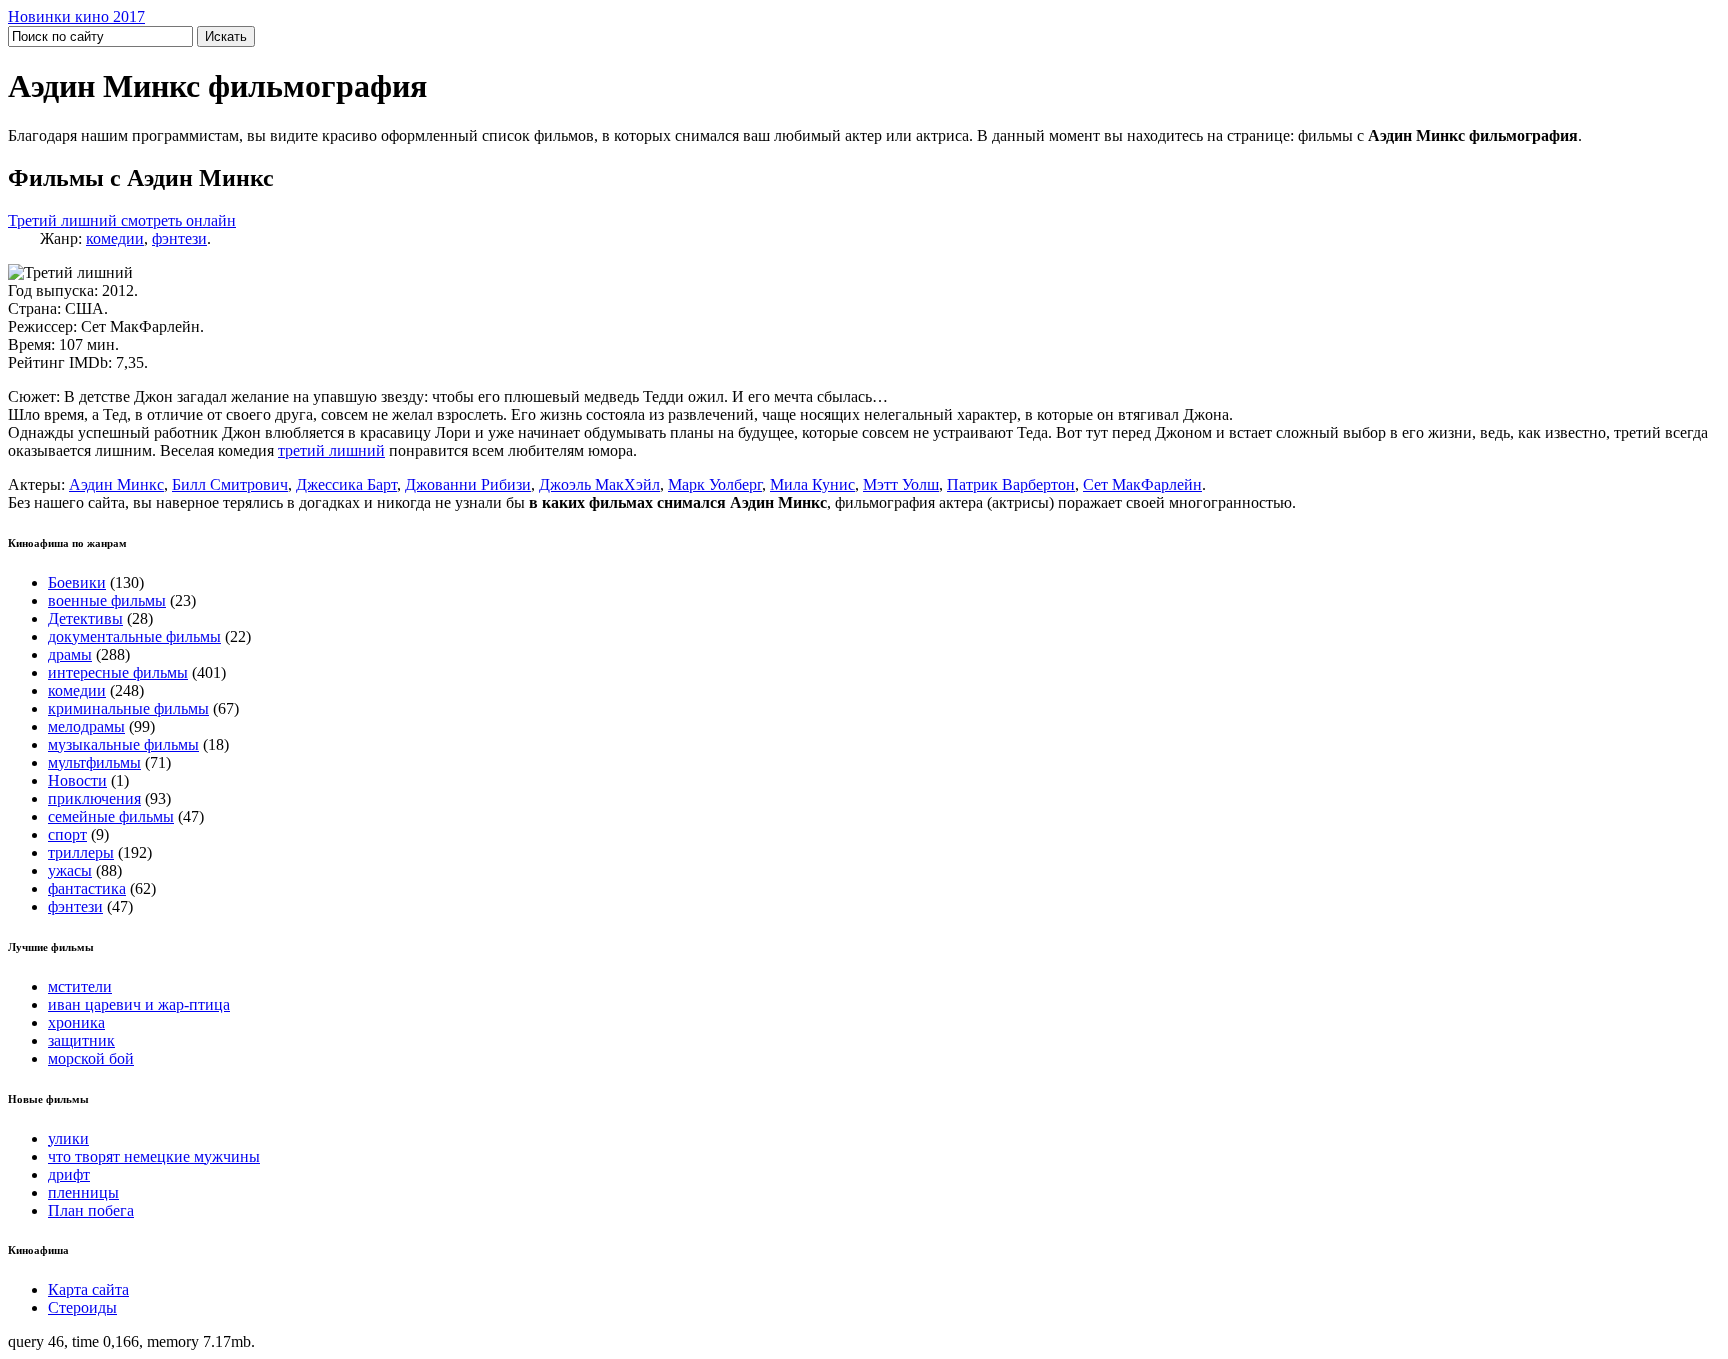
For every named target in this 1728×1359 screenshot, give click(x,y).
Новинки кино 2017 (76, 16)
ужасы (70, 870)
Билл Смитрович (230, 484)
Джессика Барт (346, 484)
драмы (70, 654)
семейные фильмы (111, 816)
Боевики (77, 582)
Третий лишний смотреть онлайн (122, 220)
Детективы (85, 618)
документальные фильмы (134, 636)
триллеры (81, 852)
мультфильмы (94, 762)
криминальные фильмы (128, 708)
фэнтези (179, 238)
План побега (91, 1210)
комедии (115, 238)
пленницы (83, 1192)
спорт (67, 834)
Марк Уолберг (715, 484)
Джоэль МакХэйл (599, 484)
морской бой (91, 1058)
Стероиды (82, 1307)
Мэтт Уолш (901, 484)
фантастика (87, 888)
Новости (77, 780)
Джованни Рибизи (468, 484)
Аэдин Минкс (116, 484)
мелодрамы (86, 726)
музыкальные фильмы (123, 744)
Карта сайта (88, 1289)
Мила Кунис (812, 484)
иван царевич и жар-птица (139, 1004)
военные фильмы (107, 600)
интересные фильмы (118, 672)
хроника (76, 1022)
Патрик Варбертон (1011, 484)
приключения (94, 798)
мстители (80, 986)
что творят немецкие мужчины (154, 1156)
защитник (81, 1040)
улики (68, 1138)
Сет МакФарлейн (1142, 484)
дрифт (69, 1174)
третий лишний (331, 450)
